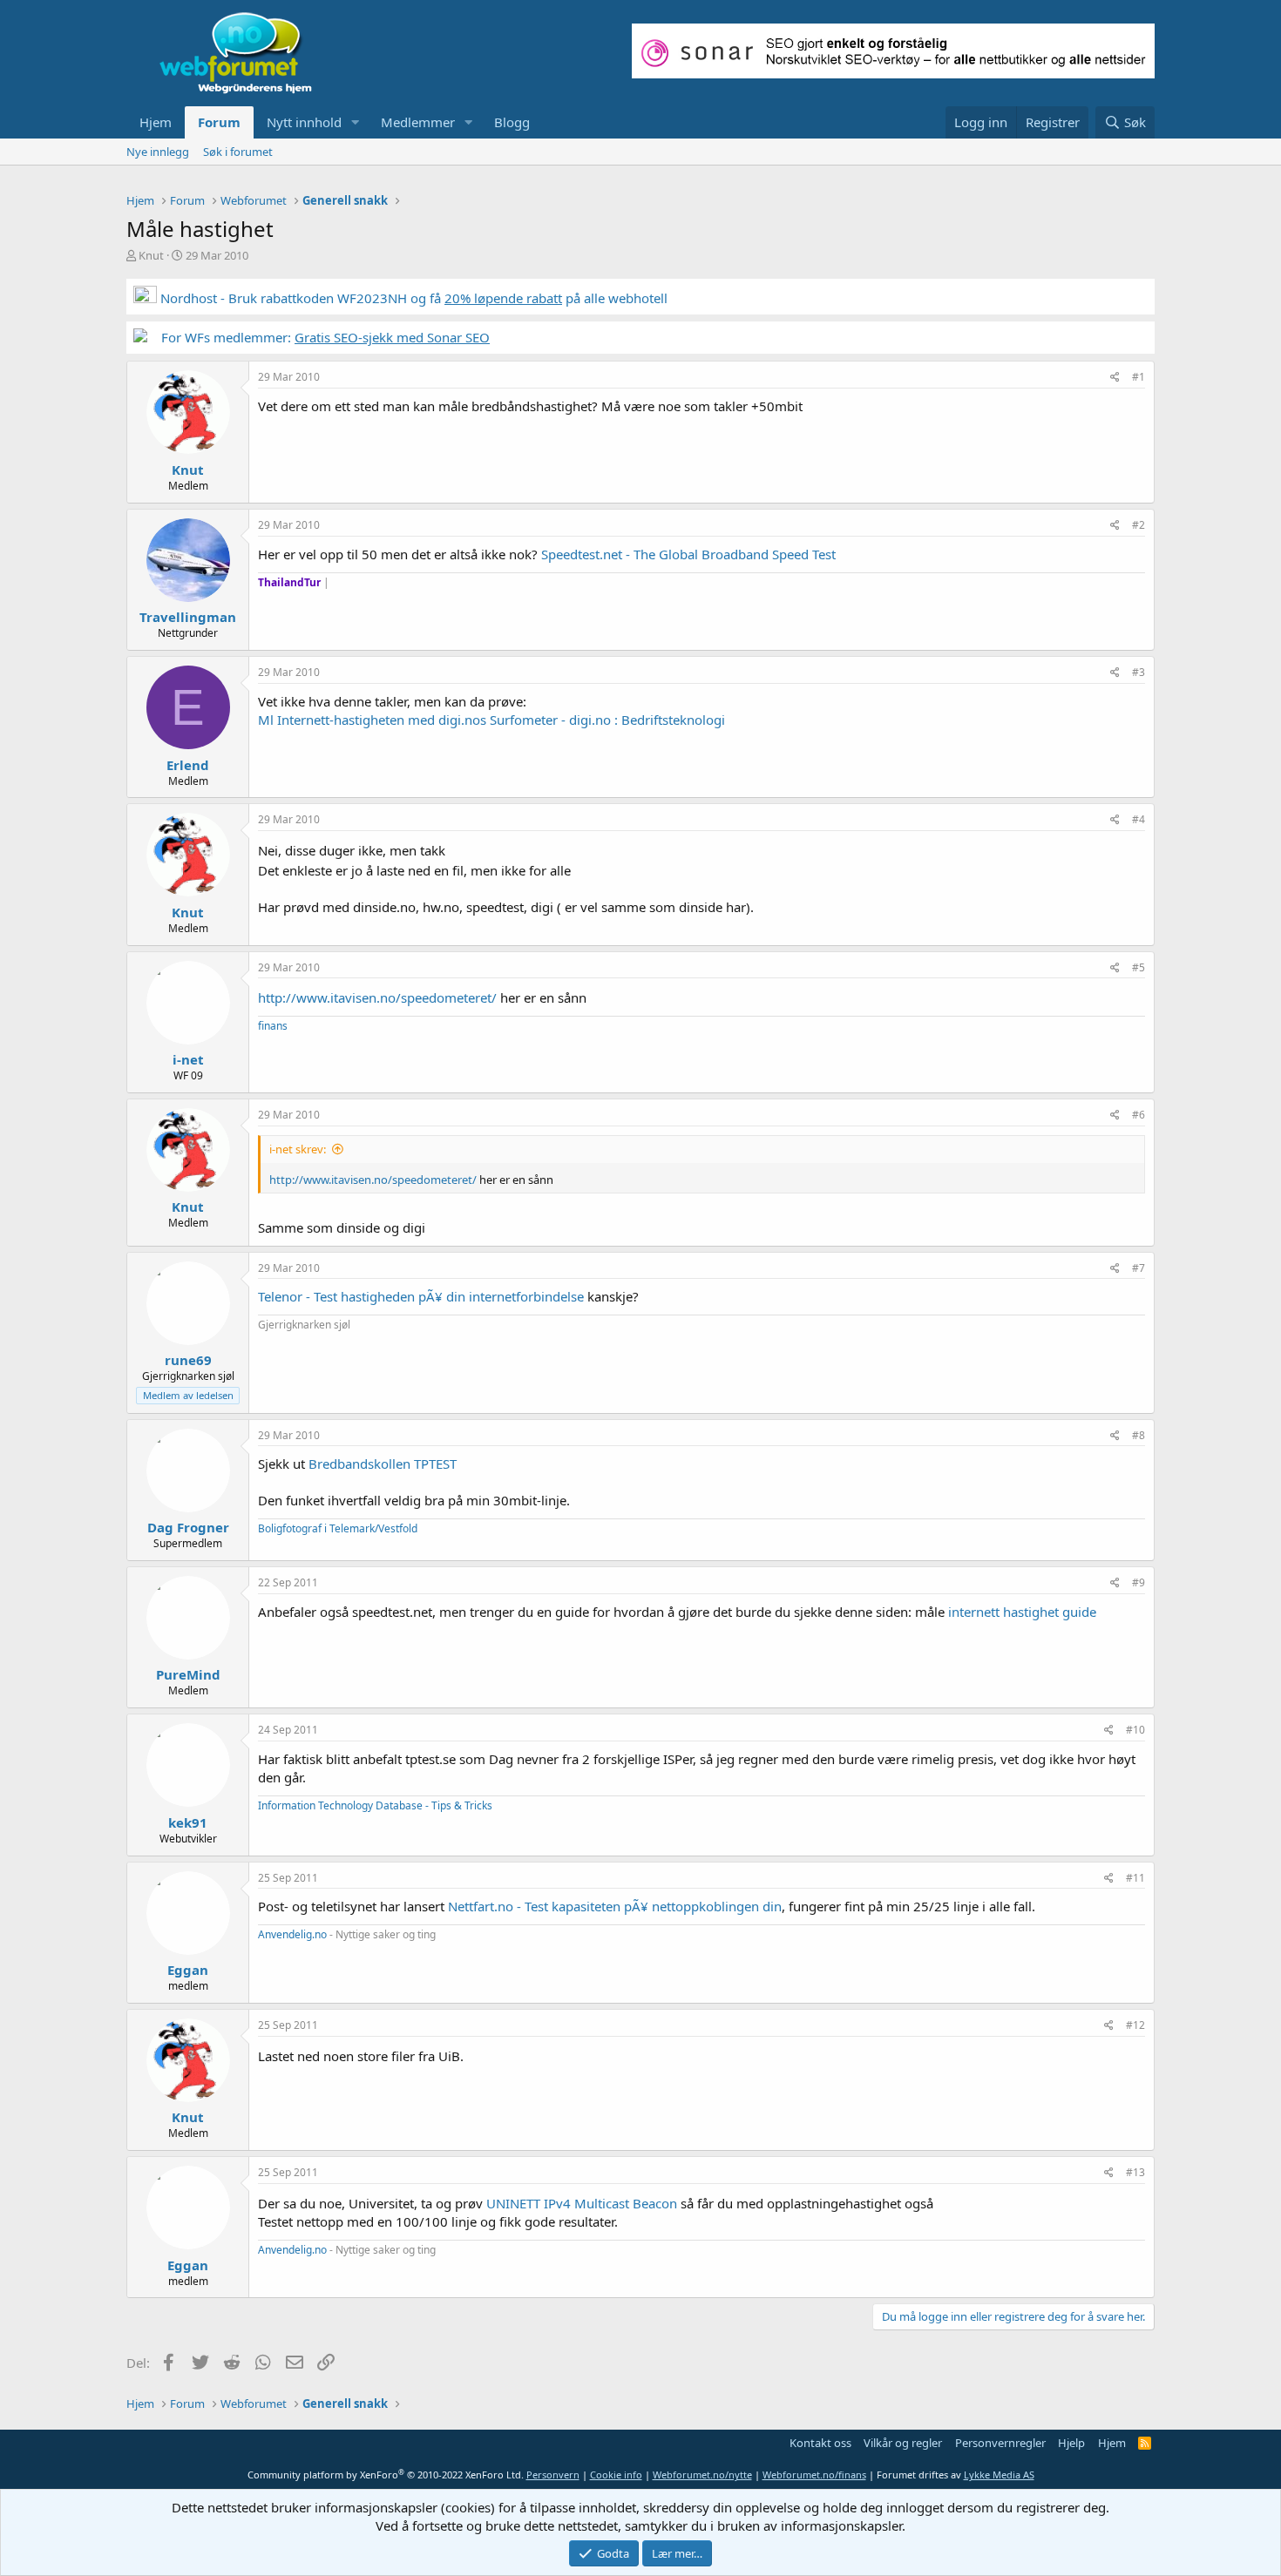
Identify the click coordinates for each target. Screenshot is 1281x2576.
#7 (1139, 1268)
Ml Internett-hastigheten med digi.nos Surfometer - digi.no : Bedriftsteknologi (491, 720)
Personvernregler (1000, 2443)
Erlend (188, 765)
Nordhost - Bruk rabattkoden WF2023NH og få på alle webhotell (412, 298)
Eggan (188, 1970)
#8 (1139, 1435)
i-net (188, 1059)
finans (273, 1026)
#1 (1139, 377)
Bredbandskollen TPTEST (383, 1464)
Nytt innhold (304, 122)
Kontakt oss (820, 2443)
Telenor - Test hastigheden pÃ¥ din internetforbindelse (421, 1296)
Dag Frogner (188, 1527)
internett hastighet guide (1022, 1612)
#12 (1135, 2025)
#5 (1139, 967)
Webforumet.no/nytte (702, 2475)
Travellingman (188, 617)
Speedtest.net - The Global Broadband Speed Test (688, 554)
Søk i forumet (238, 152)
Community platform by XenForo (386, 2475)
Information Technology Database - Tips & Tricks (375, 1805)
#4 (1139, 819)
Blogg (512, 122)
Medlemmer (418, 122)
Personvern (553, 2475)
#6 (1139, 1115)
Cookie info (616, 2475)
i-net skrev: (298, 1149)
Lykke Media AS (999, 2475)
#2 (1139, 525)
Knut (151, 255)
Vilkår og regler (903, 2443)
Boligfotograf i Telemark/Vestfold (338, 1528)
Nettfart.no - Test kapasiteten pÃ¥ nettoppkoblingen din (615, 1906)
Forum (219, 122)
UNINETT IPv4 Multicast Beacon (582, 2203)
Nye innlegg (158, 152)
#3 (1139, 672)
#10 (1135, 1730)
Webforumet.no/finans (814, 2475)
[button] (356, 122)
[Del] (1115, 378)
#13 (1135, 2172)
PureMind (188, 1674)
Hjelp (1071, 2443)
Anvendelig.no (292, 1934)
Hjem (156, 122)
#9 (1139, 1582)
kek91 (188, 1822)
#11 (1135, 1878)
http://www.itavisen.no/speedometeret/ (377, 997)
